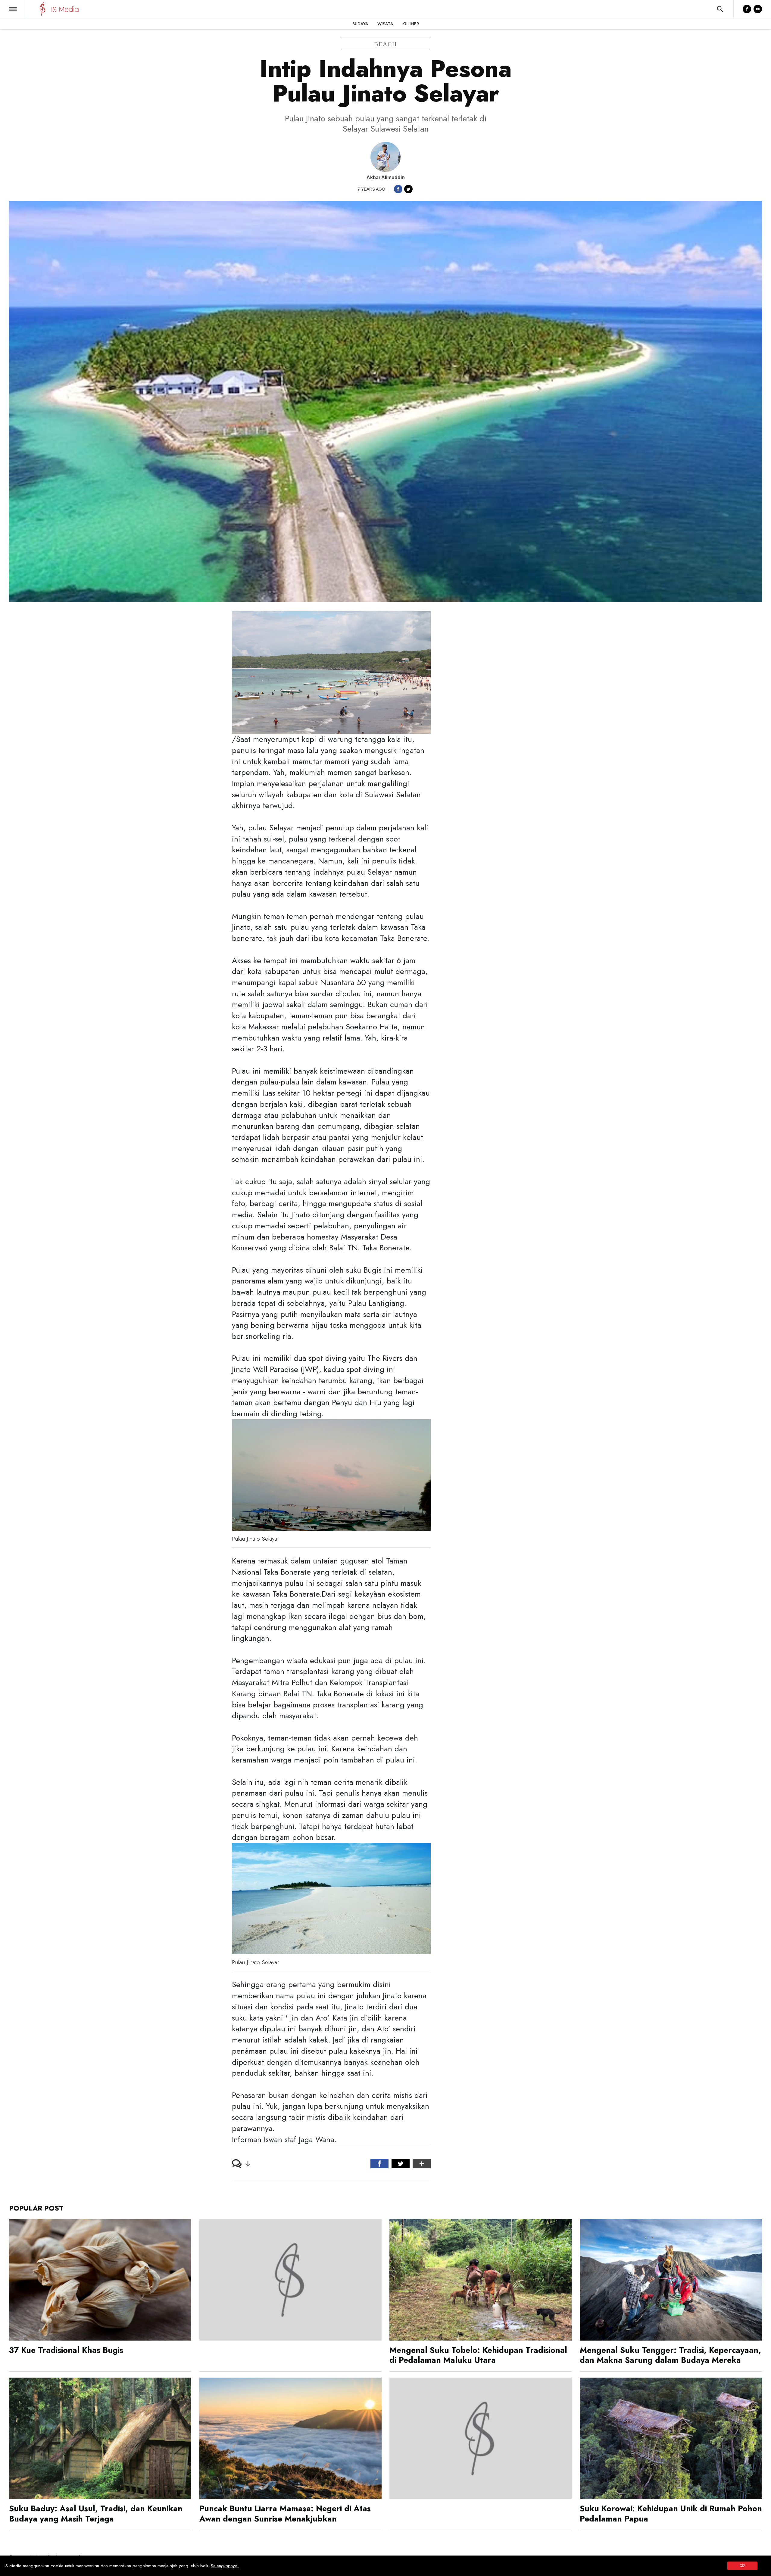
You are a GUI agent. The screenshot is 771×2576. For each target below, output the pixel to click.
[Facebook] (747, 9)
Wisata (385, 24)
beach (385, 44)
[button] (13, 9)
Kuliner (411, 24)
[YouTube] (758, 9)
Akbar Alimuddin (386, 177)
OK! (742, 2566)
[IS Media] (43, 9)
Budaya (360, 24)
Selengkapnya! (225, 2566)
